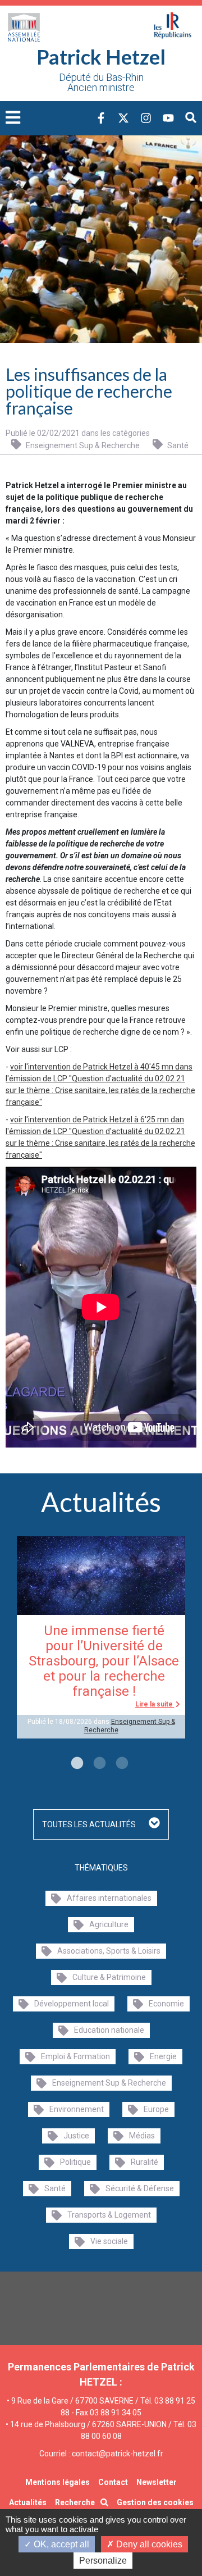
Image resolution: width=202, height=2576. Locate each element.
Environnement (77, 2109)
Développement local (72, 2004)
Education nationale (109, 2030)
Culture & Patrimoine (109, 1977)
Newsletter (157, 2482)
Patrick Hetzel (101, 57)
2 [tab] (98, 1764)
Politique (75, 2162)
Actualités (28, 2502)
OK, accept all (60, 2544)
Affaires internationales (109, 1898)
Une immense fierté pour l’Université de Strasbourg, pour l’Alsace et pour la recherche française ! (104, 1661)
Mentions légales (58, 2482)
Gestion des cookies (155, 2502)
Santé (177, 445)
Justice (76, 2136)
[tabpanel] (101, 1637)
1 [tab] (76, 1764)
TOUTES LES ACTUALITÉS (90, 1824)
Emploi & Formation (75, 2056)
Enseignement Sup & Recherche (82, 445)
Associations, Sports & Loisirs (109, 1951)
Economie (166, 2004)
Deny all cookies (148, 2544)
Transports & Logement (109, 2215)
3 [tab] (121, 1764)
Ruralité (144, 2162)
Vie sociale (109, 2241)
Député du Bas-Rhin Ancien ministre (101, 83)
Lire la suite (155, 1704)
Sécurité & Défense (140, 2188)
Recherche (75, 2502)
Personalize (103, 2561)
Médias (142, 2136)
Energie (163, 2056)
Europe (156, 2109)
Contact (113, 2482)
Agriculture (109, 1924)
